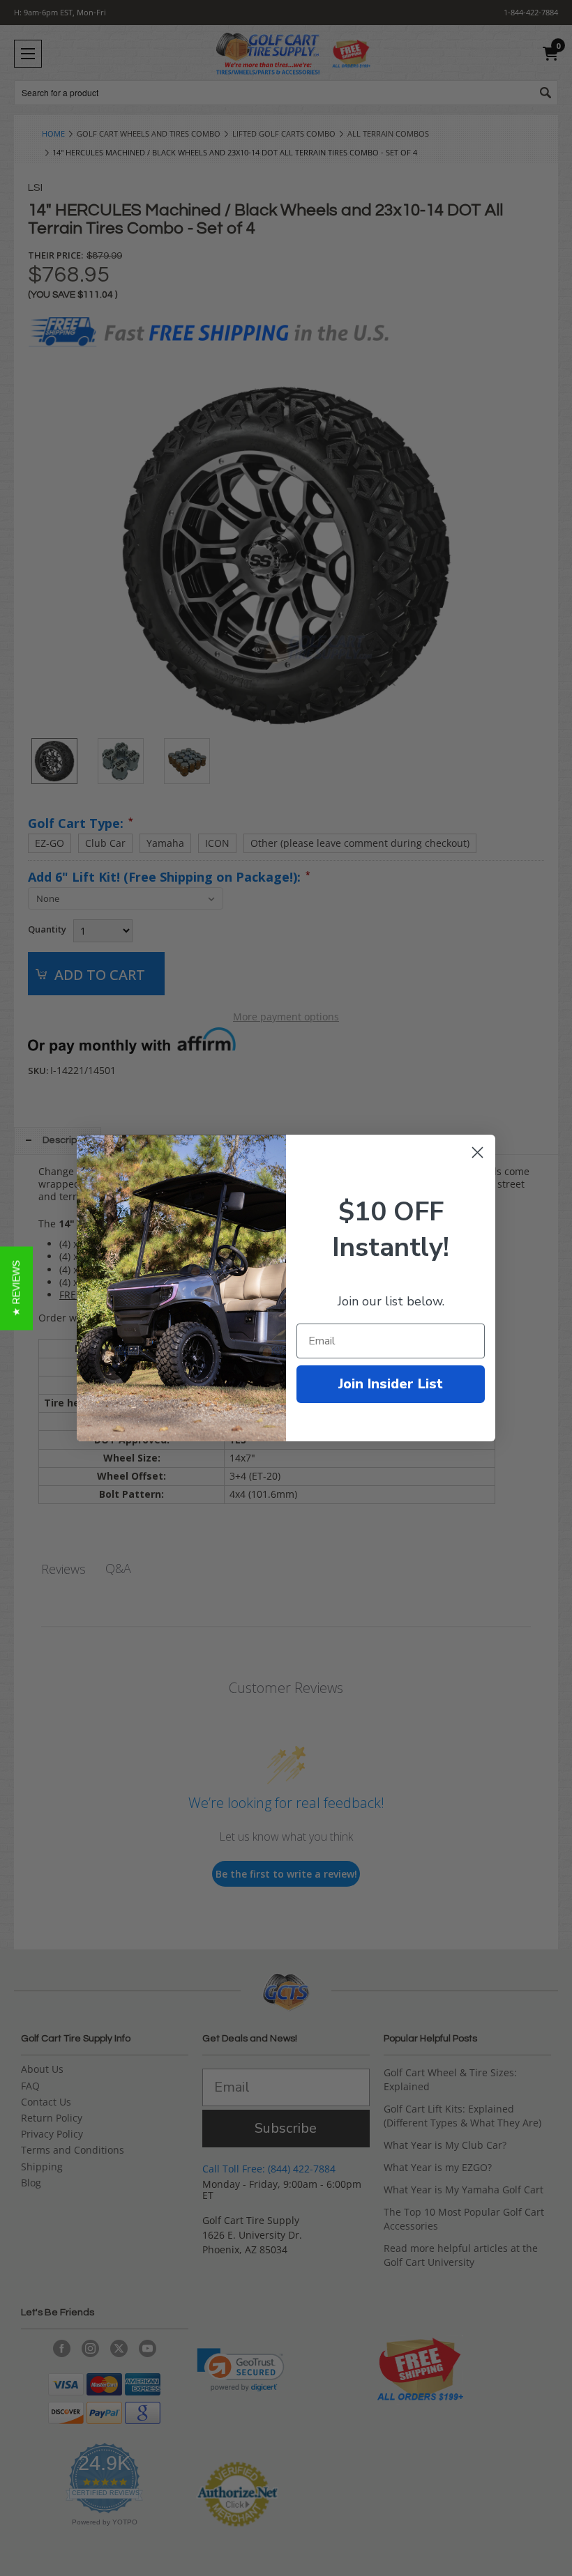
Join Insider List (391, 1384)
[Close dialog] (477, 1152)
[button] (16, 1288)
